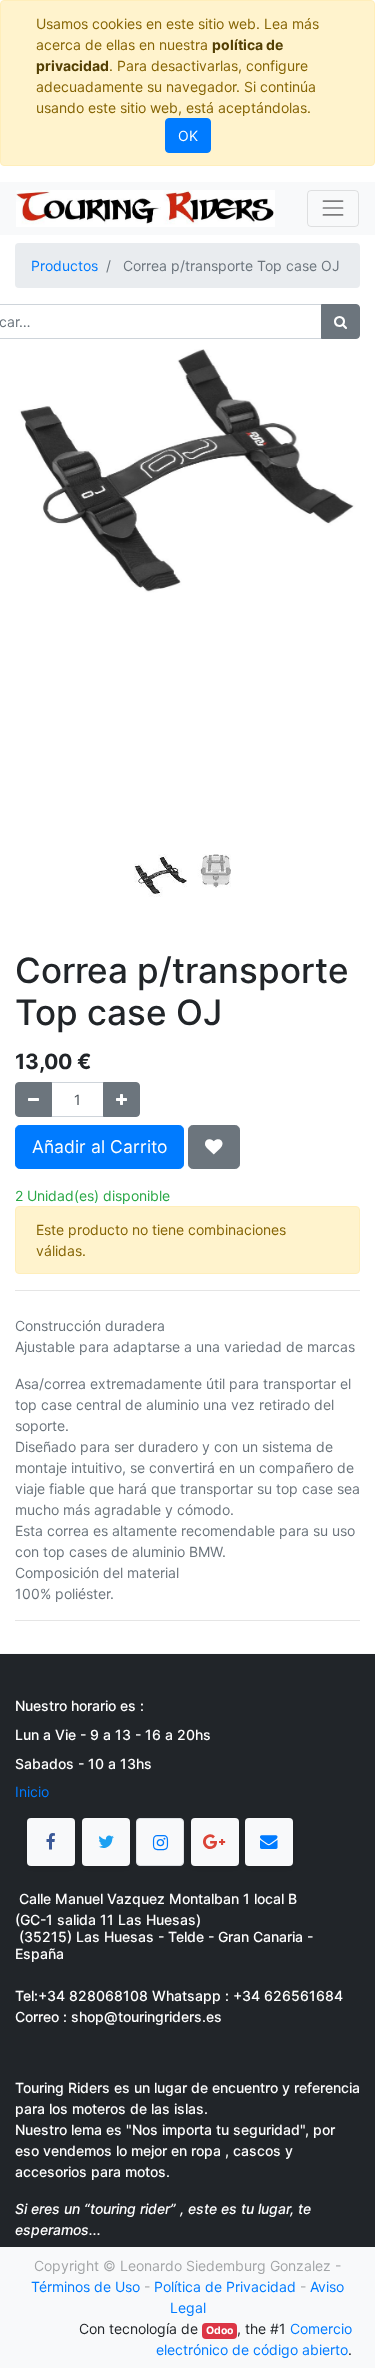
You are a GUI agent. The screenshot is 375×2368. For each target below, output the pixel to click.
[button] (41, 539)
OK (188, 135)
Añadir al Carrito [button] (99, 1146)
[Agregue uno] (121, 1099)
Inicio (32, 1791)
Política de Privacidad (225, 2286)
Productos (64, 265)
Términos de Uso (85, 2286)
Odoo (219, 2330)
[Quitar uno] (33, 1099)
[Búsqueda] (340, 321)
